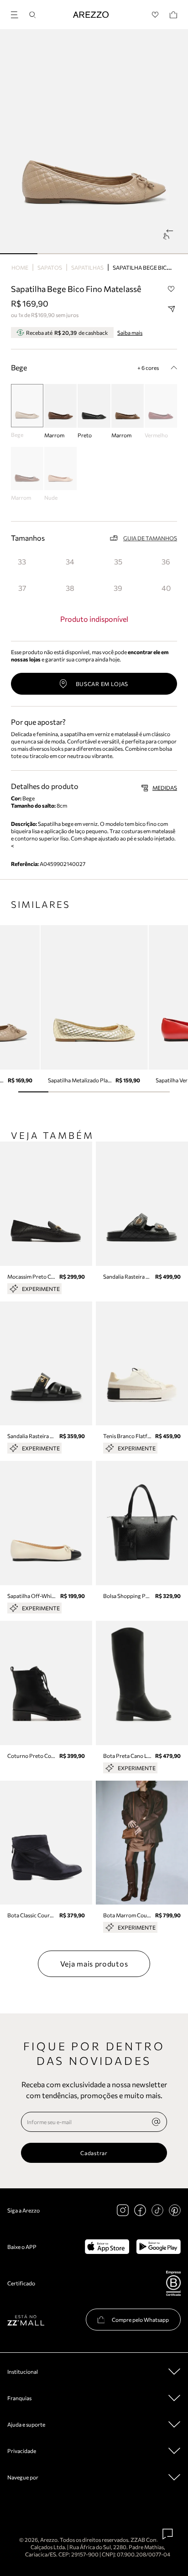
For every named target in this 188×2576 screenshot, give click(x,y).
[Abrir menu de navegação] (17, 13)
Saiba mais (130, 333)
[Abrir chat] (168, 2534)
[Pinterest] (175, 2210)
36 (166, 561)
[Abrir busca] (32, 15)
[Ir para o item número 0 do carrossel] (19, 254)
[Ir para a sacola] (173, 15)
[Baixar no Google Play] (159, 2247)
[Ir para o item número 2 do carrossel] (94, 254)
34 (70, 561)
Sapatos (50, 267)
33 (22, 561)
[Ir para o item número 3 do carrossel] (131, 254)
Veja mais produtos (94, 1964)
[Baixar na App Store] (107, 2247)
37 (22, 588)
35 (118, 561)
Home (20, 267)
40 (166, 588)
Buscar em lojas (102, 684)
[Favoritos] (155, 15)
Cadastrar (94, 2153)
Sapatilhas (87, 267)
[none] (156, 2122)
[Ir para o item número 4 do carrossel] (169, 254)
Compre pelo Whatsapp (140, 2320)
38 (70, 588)
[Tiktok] (157, 2210)
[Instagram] (123, 2210)
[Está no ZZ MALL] (26, 2320)
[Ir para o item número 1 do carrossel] (56, 254)
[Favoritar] (171, 289)
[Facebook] (140, 2210)
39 (118, 588)
